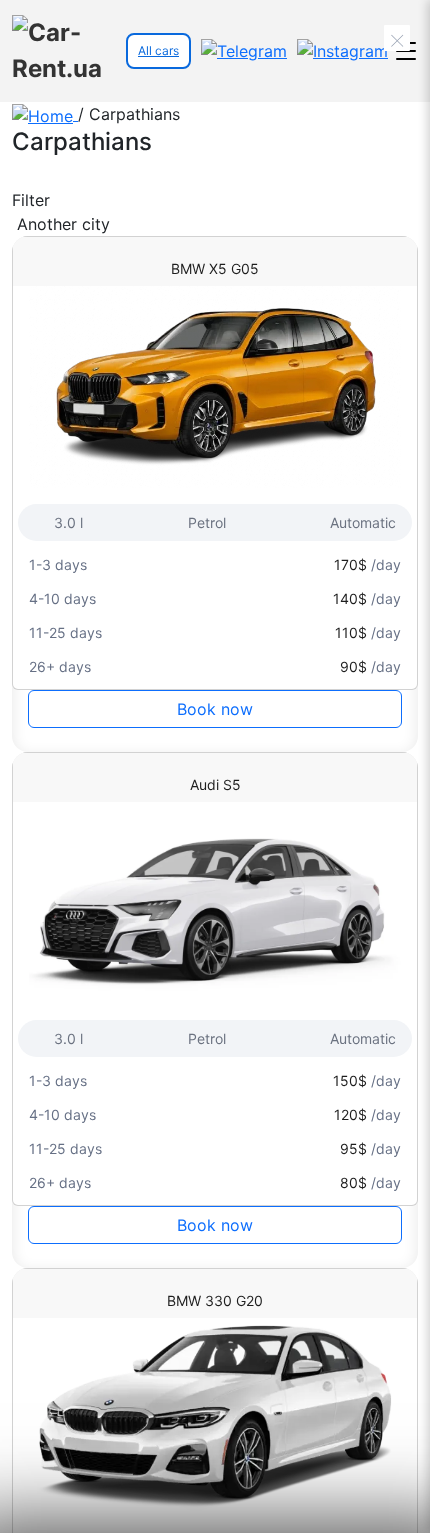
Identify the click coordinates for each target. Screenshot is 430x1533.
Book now (215, 709)
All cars (158, 50)
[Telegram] (244, 51)
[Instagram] (342, 51)
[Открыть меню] (405, 51)
